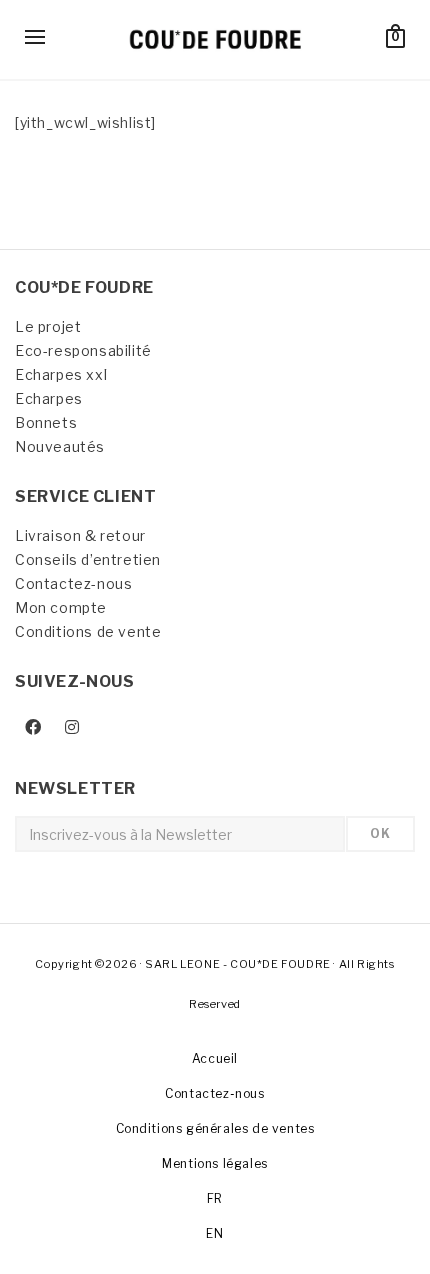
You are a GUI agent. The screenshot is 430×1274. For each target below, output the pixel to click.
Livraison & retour (80, 535)
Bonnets (46, 422)
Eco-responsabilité (83, 350)
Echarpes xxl (61, 374)
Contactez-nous (73, 583)
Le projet (48, 326)
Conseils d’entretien (88, 559)
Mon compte (61, 607)
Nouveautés (60, 446)
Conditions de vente (88, 631)
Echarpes (49, 398)
